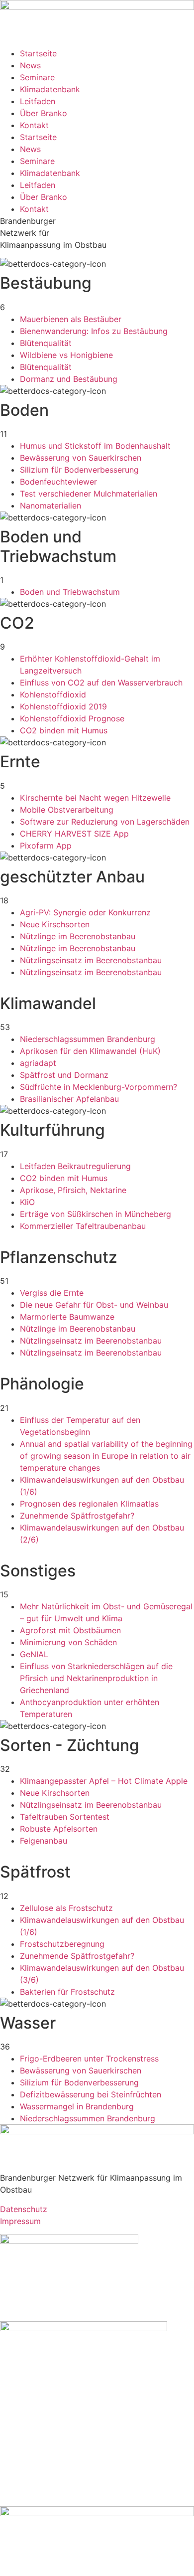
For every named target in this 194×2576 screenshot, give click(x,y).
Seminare (37, 77)
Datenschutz (24, 2209)
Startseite (38, 53)
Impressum (20, 2221)
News (30, 65)
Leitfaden (38, 101)
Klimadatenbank (50, 89)
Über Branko (44, 113)
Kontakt (34, 125)
